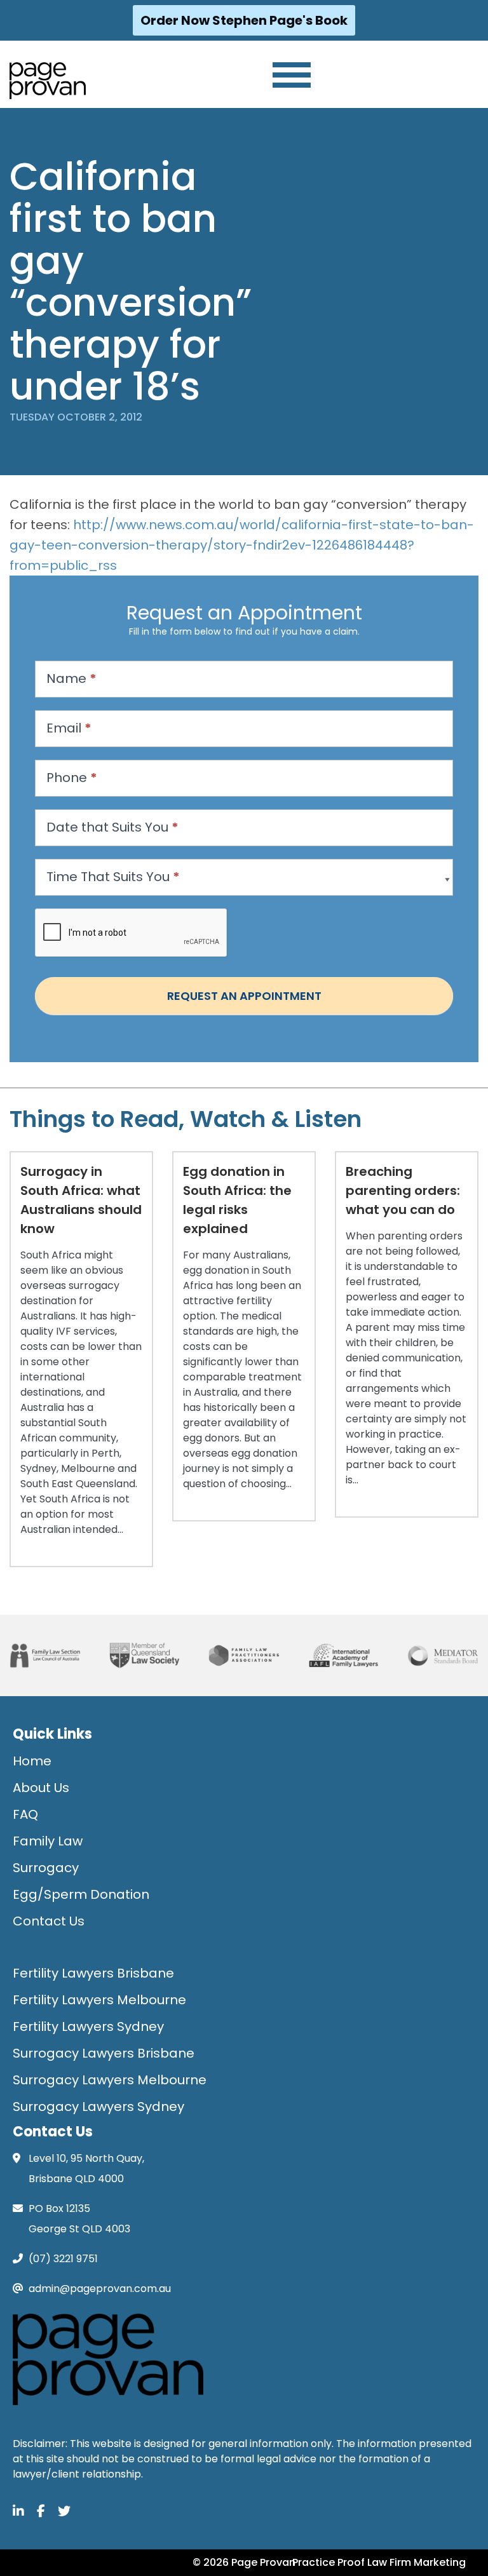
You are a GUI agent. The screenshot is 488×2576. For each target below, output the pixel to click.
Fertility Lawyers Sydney (88, 2026)
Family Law (48, 1841)
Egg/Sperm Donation (81, 1894)
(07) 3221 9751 (63, 2259)
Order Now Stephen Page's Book (244, 20)
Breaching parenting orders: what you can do (403, 1190)
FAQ (25, 1814)
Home (32, 1761)
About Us (41, 1788)
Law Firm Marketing (417, 2562)
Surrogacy (46, 1868)
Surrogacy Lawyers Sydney (98, 2107)
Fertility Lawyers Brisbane (93, 1973)
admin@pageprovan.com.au (100, 2289)
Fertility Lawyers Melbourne (99, 2000)
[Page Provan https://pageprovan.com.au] (48, 81)
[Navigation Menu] (292, 75)
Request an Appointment (244, 996)
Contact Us (49, 1921)
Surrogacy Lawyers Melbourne (110, 2080)
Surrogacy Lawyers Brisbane (104, 2053)
